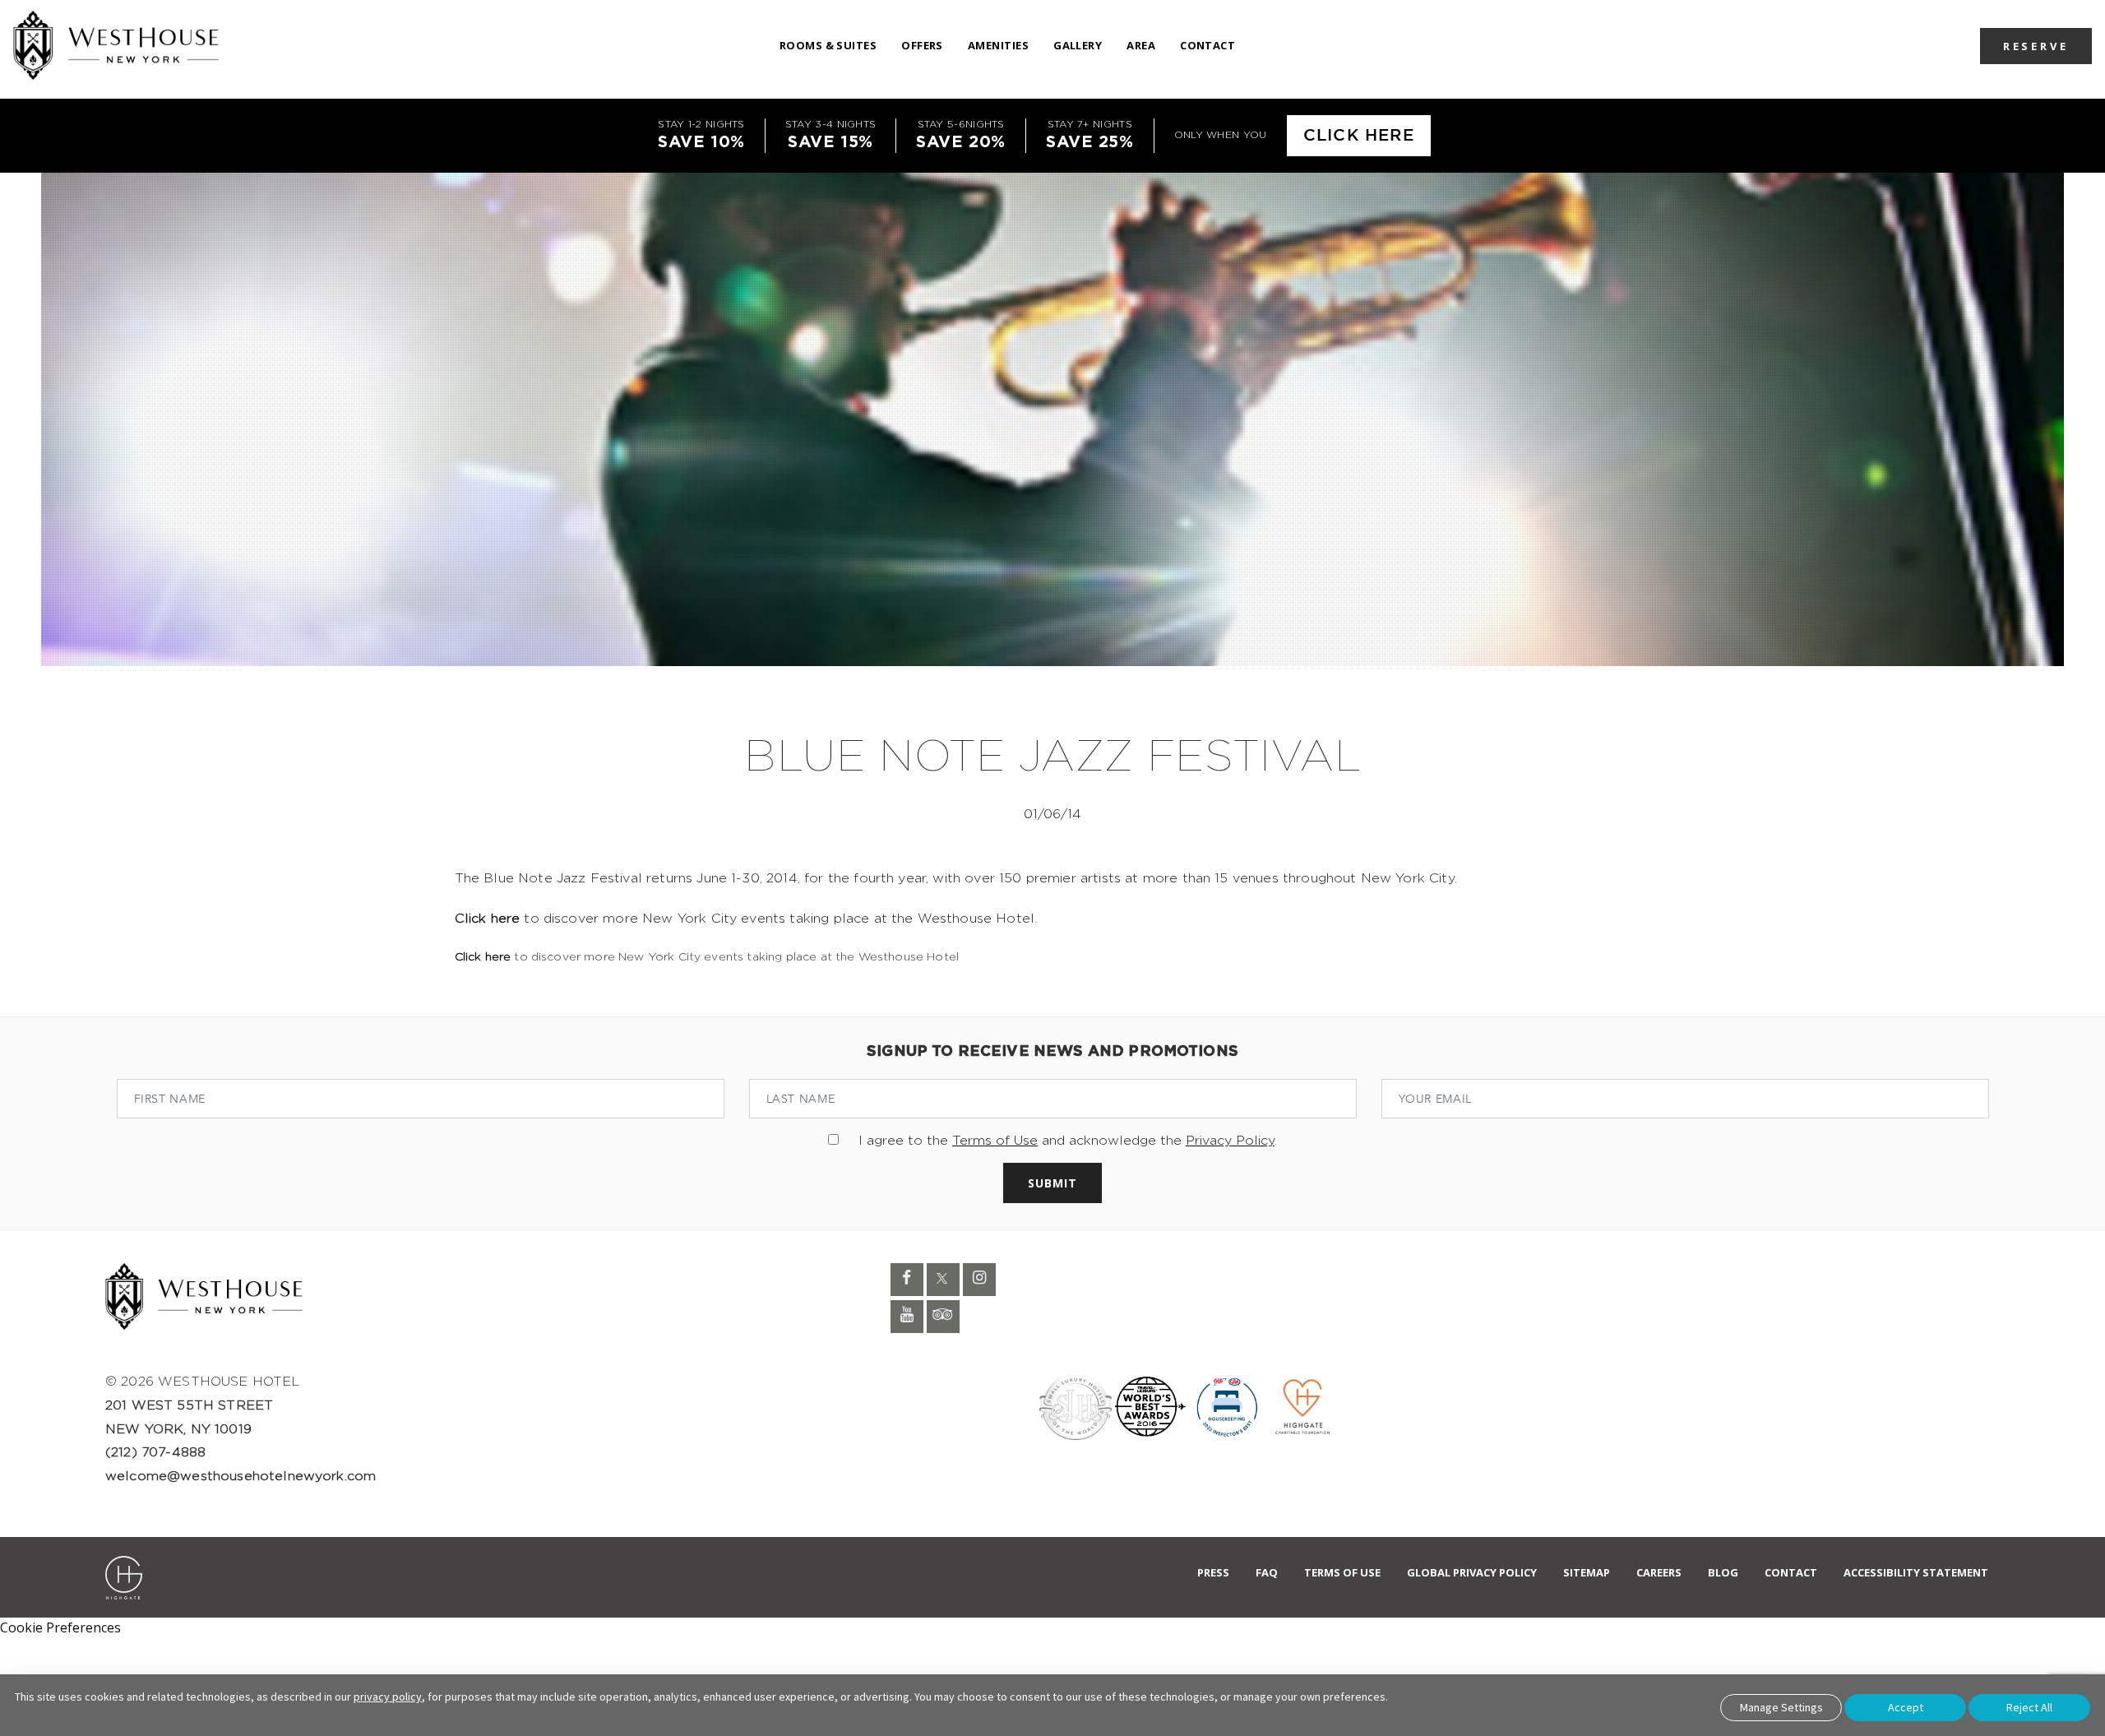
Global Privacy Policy (1472, 1572)
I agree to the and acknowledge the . (1068, 1141)
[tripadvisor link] (943, 1317)
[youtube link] (907, 1317)
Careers (1659, 1572)
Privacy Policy (1230, 1141)
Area (1141, 45)
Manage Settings (1781, 1707)
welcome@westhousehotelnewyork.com (241, 1476)
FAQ (1267, 1572)
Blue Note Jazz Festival (1052, 758)
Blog (1723, 1572)
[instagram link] (979, 1280)
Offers (922, 45)
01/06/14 (1052, 814)
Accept (1906, 1707)
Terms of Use (995, 1141)
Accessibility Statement (1916, 1572)
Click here (488, 919)
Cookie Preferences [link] (60, 1627)
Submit (1052, 1183)
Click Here (1359, 136)
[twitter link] (943, 1280)
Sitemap (1587, 1572)
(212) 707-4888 (155, 1452)
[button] (2036, 45)
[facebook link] (907, 1280)
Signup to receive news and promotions (1052, 1052)
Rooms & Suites (828, 45)
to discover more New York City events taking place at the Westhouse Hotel (707, 957)
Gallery (1078, 45)
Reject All (2029, 1707)
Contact (1207, 45)
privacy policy (388, 1697)
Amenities (998, 45)
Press (1213, 1572)
